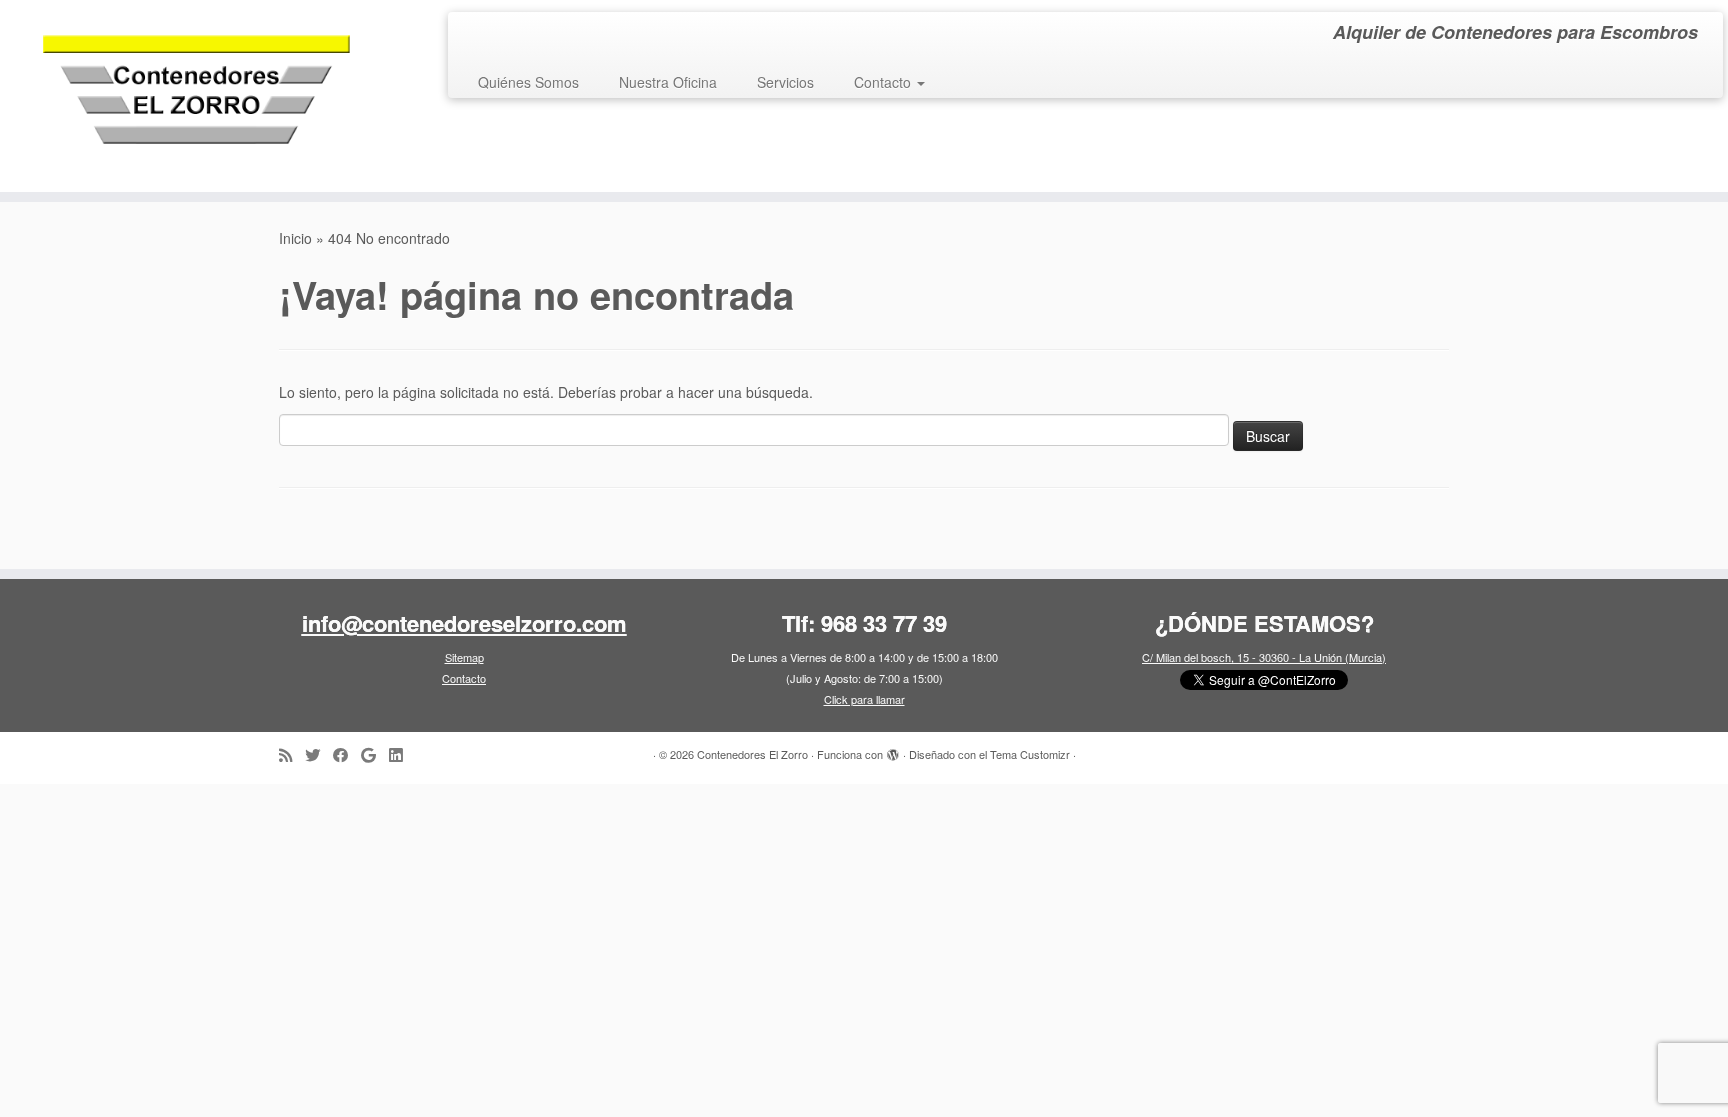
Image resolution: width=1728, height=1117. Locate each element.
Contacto (884, 82)
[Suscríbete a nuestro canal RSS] (292, 754)
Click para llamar (864, 699)
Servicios (785, 82)
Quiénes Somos (528, 82)
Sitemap (464, 657)
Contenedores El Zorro (752, 754)
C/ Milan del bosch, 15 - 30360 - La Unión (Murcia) (1264, 657)
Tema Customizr (1030, 754)
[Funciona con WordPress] (893, 750)
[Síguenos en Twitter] (319, 754)
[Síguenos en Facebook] (347, 754)
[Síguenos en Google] (375, 754)
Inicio (295, 238)
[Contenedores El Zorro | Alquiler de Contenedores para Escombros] (199, 96)
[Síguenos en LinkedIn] (402, 754)
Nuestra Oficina (668, 82)
